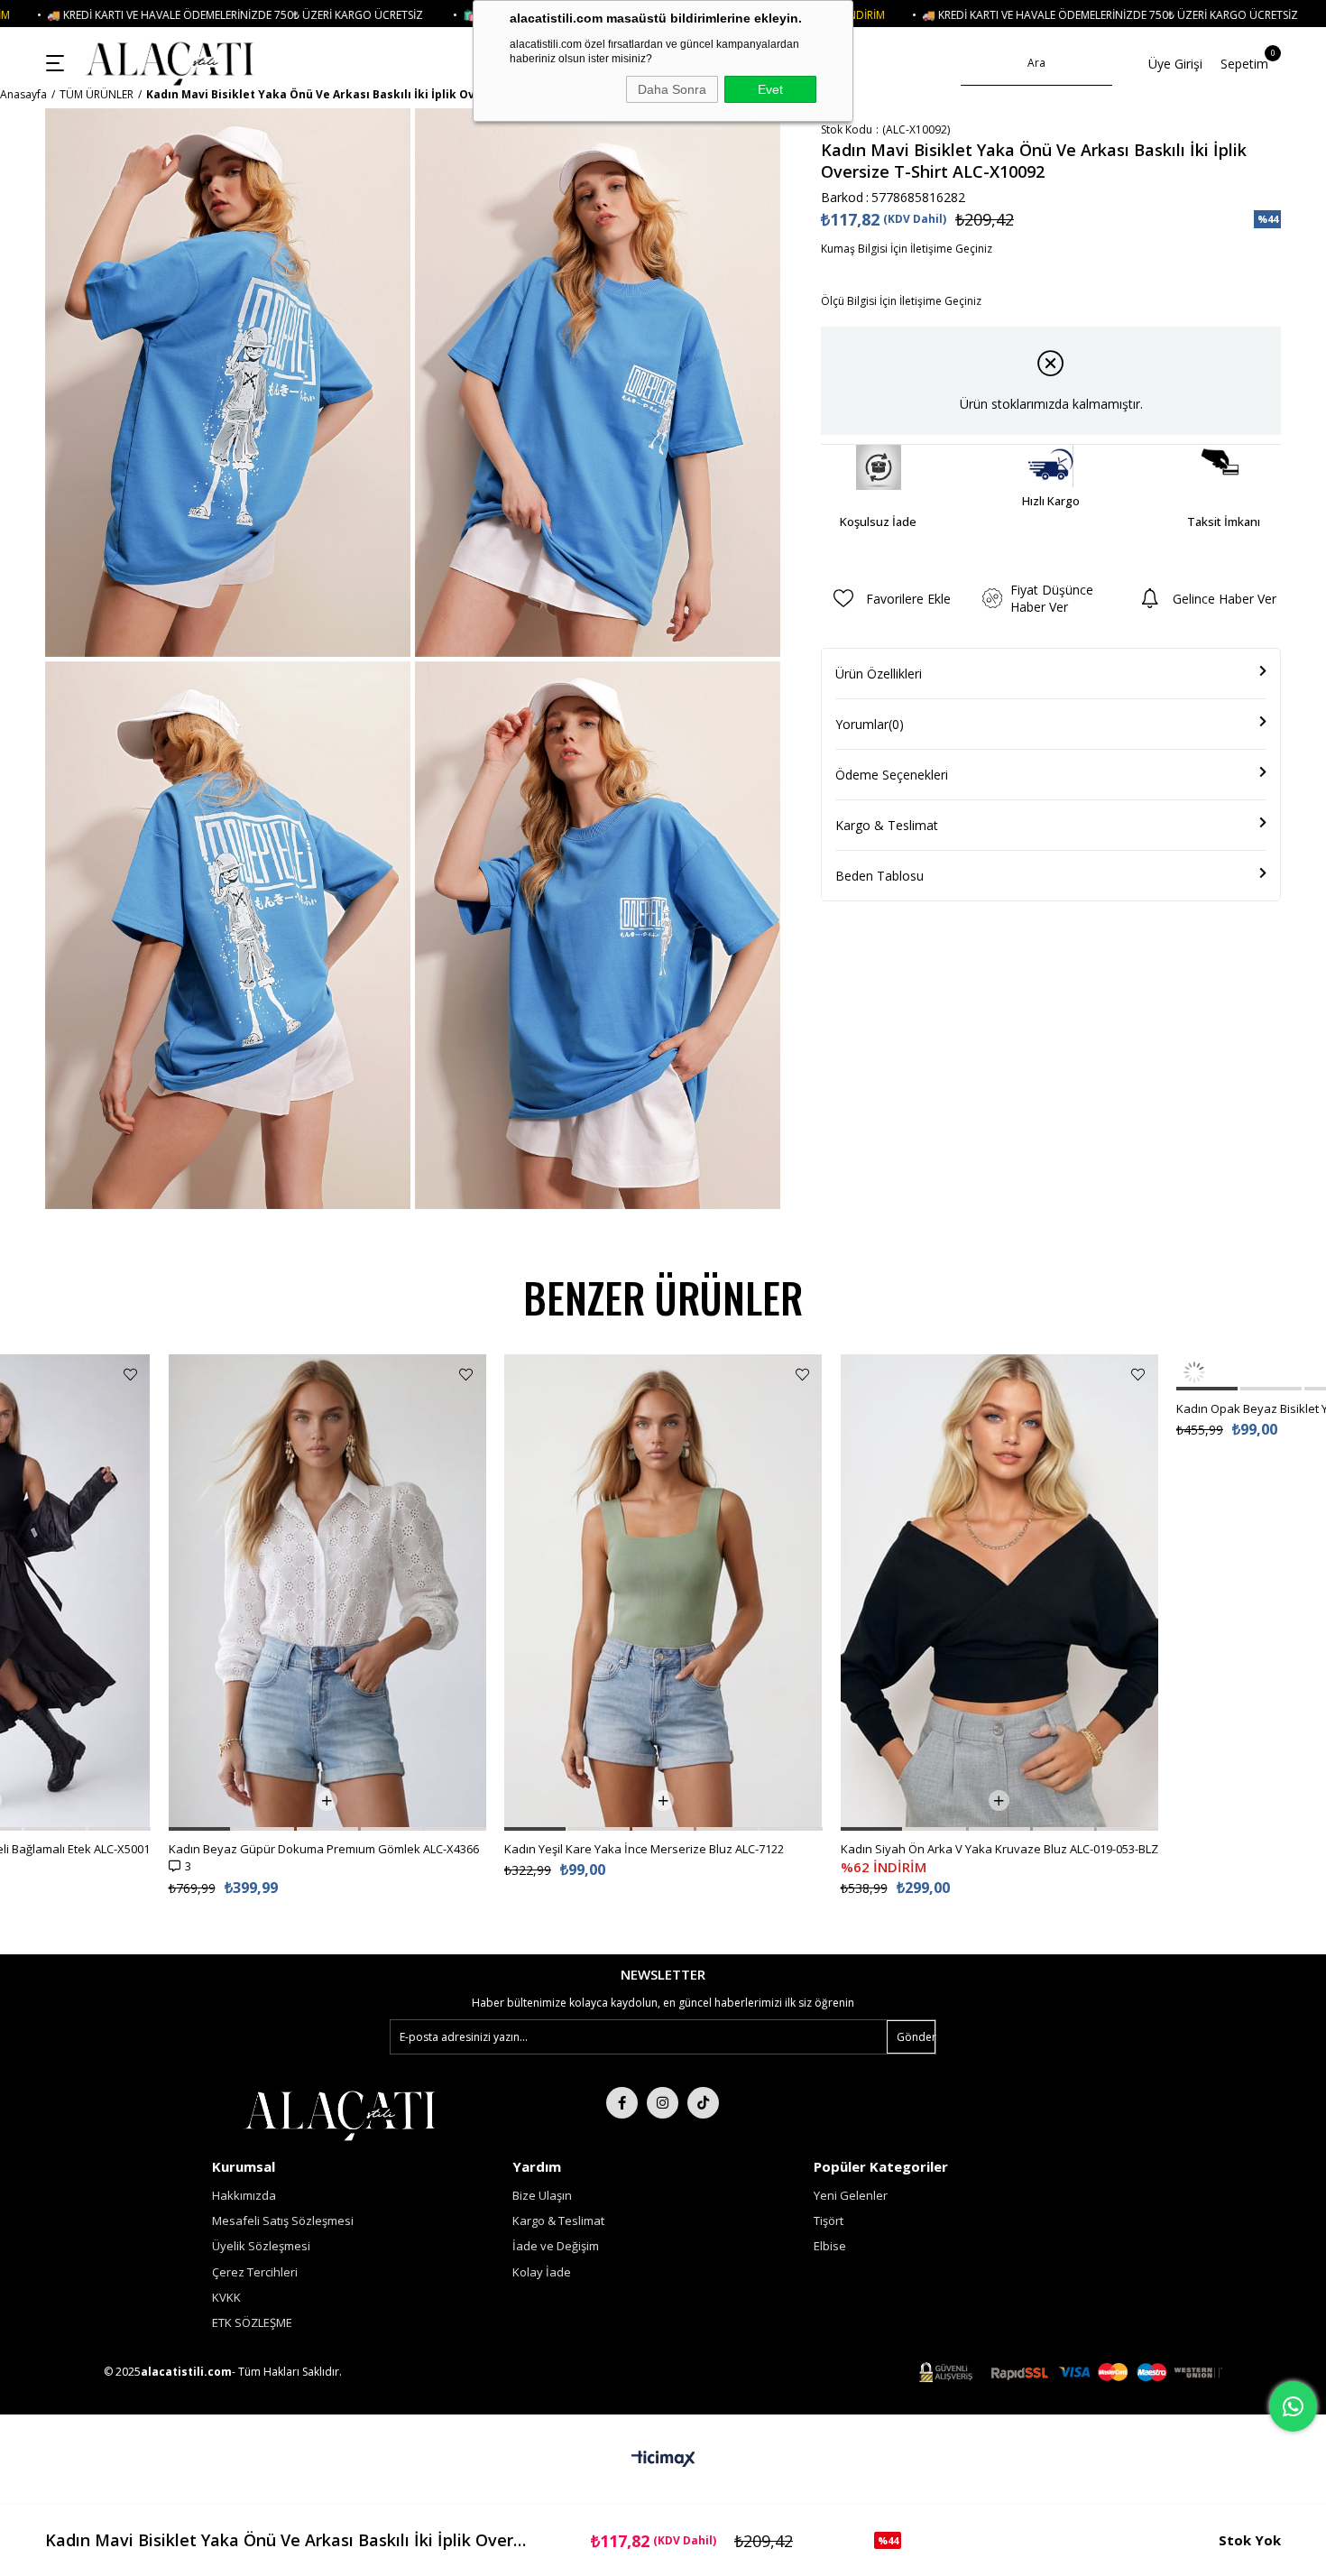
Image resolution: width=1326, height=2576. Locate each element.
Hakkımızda (244, 2195)
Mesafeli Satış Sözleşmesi (283, 2221)
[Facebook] (622, 2103)
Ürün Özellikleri (879, 674)
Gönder (916, 2037)
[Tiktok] (703, 2103)
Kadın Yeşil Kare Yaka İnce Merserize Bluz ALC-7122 (644, 1849)
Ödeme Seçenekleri (892, 775)
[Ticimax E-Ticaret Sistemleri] (663, 2460)
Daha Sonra (672, 89)
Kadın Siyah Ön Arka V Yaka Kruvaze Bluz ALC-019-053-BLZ (999, 1849)
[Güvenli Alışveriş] (1071, 2373)
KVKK (226, 2297)
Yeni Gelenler (851, 2195)
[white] (340, 2114)
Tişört (829, 2221)
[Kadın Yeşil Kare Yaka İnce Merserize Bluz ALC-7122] (663, 1593)
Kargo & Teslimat (887, 825)
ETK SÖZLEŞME (252, 2322)
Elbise (830, 2246)
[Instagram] (663, 2103)
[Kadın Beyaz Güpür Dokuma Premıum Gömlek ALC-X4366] (328, 1593)
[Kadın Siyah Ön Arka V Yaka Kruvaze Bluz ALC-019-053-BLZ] (1000, 1593)
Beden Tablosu (879, 876)
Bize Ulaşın (542, 2195)
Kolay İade (542, 2272)
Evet (770, 89)
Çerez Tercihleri (255, 2272)
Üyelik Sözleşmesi (261, 2246)
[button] (55, 1829)
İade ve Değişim (556, 2246)
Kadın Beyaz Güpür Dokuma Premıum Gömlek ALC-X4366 (324, 1849)
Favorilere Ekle (130, 1375)
